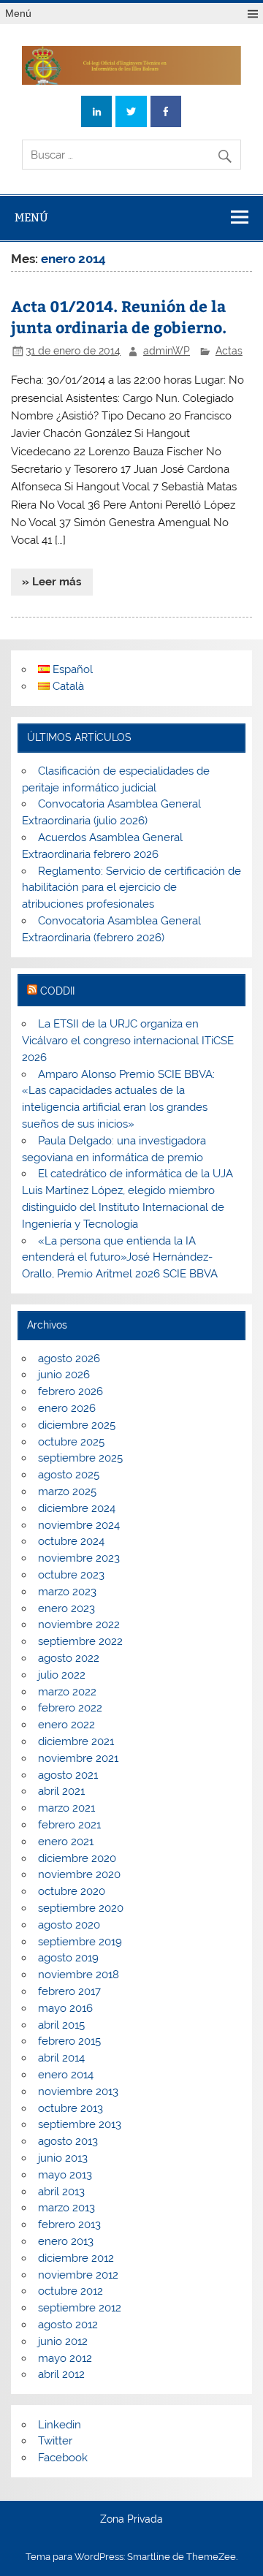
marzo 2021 (66, 1808)
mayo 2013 (65, 2175)
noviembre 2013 (78, 2091)
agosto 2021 (68, 1775)
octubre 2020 (72, 1891)
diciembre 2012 (76, 2258)
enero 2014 (66, 2075)
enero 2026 (67, 1408)
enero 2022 (66, 1725)
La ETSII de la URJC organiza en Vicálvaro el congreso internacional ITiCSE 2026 (128, 1041)
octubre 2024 (71, 1541)
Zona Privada (131, 2520)
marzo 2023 (67, 1592)
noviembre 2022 (79, 1625)
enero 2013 (66, 2241)
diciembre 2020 (77, 1858)
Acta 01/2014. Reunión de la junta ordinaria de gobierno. (119, 317)
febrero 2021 (69, 1825)
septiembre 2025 (80, 1458)
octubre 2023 (71, 1575)
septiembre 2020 (81, 1908)
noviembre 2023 (79, 1558)
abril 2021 (61, 1791)
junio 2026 (64, 1375)
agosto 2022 (69, 1658)
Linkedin (60, 2425)
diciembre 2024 (77, 1508)
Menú (18, 14)
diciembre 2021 (76, 1741)
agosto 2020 (69, 1925)
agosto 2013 (68, 2141)
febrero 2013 (69, 2224)
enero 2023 (66, 1608)
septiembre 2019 (80, 1942)
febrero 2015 (69, 2041)
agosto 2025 (69, 1475)
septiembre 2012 (80, 2308)
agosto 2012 (68, 2325)
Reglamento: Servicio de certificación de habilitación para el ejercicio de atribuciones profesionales (131, 888)
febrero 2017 (69, 1991)
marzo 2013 (66, 2208)
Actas (229, 351)
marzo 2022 (67, 1692)
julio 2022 (62, 1675)
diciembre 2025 (77, 1425)
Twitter (55, 2441)
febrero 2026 (70, 1391)
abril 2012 (61, 2374)
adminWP (167, 351)
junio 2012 (63, 2341)
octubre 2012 (70, 2291)
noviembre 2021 (78, 1758)
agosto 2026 (69, 1359)
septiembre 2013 (80, 2124)
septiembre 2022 (80, 1641)
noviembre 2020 (79, 1874)
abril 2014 (61, 2058)
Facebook (63, 2458)
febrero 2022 (70, 1708)
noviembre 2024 (79, 1525)
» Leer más (52, 582)
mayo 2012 (65, 2358)
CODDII (57, 991)
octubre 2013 (70, 2108)
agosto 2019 (68, 1958)
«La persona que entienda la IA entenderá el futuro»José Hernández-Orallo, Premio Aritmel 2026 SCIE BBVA (120, 1258)
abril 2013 (61, 2192)
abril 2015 (61, 2025)
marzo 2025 (67, 1492)
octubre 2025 (71, 1442)
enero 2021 (66, 1842)
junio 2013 (63, 2158)
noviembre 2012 (78, 2275)
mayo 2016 (65, 2008)
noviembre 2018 (79, 1975)
